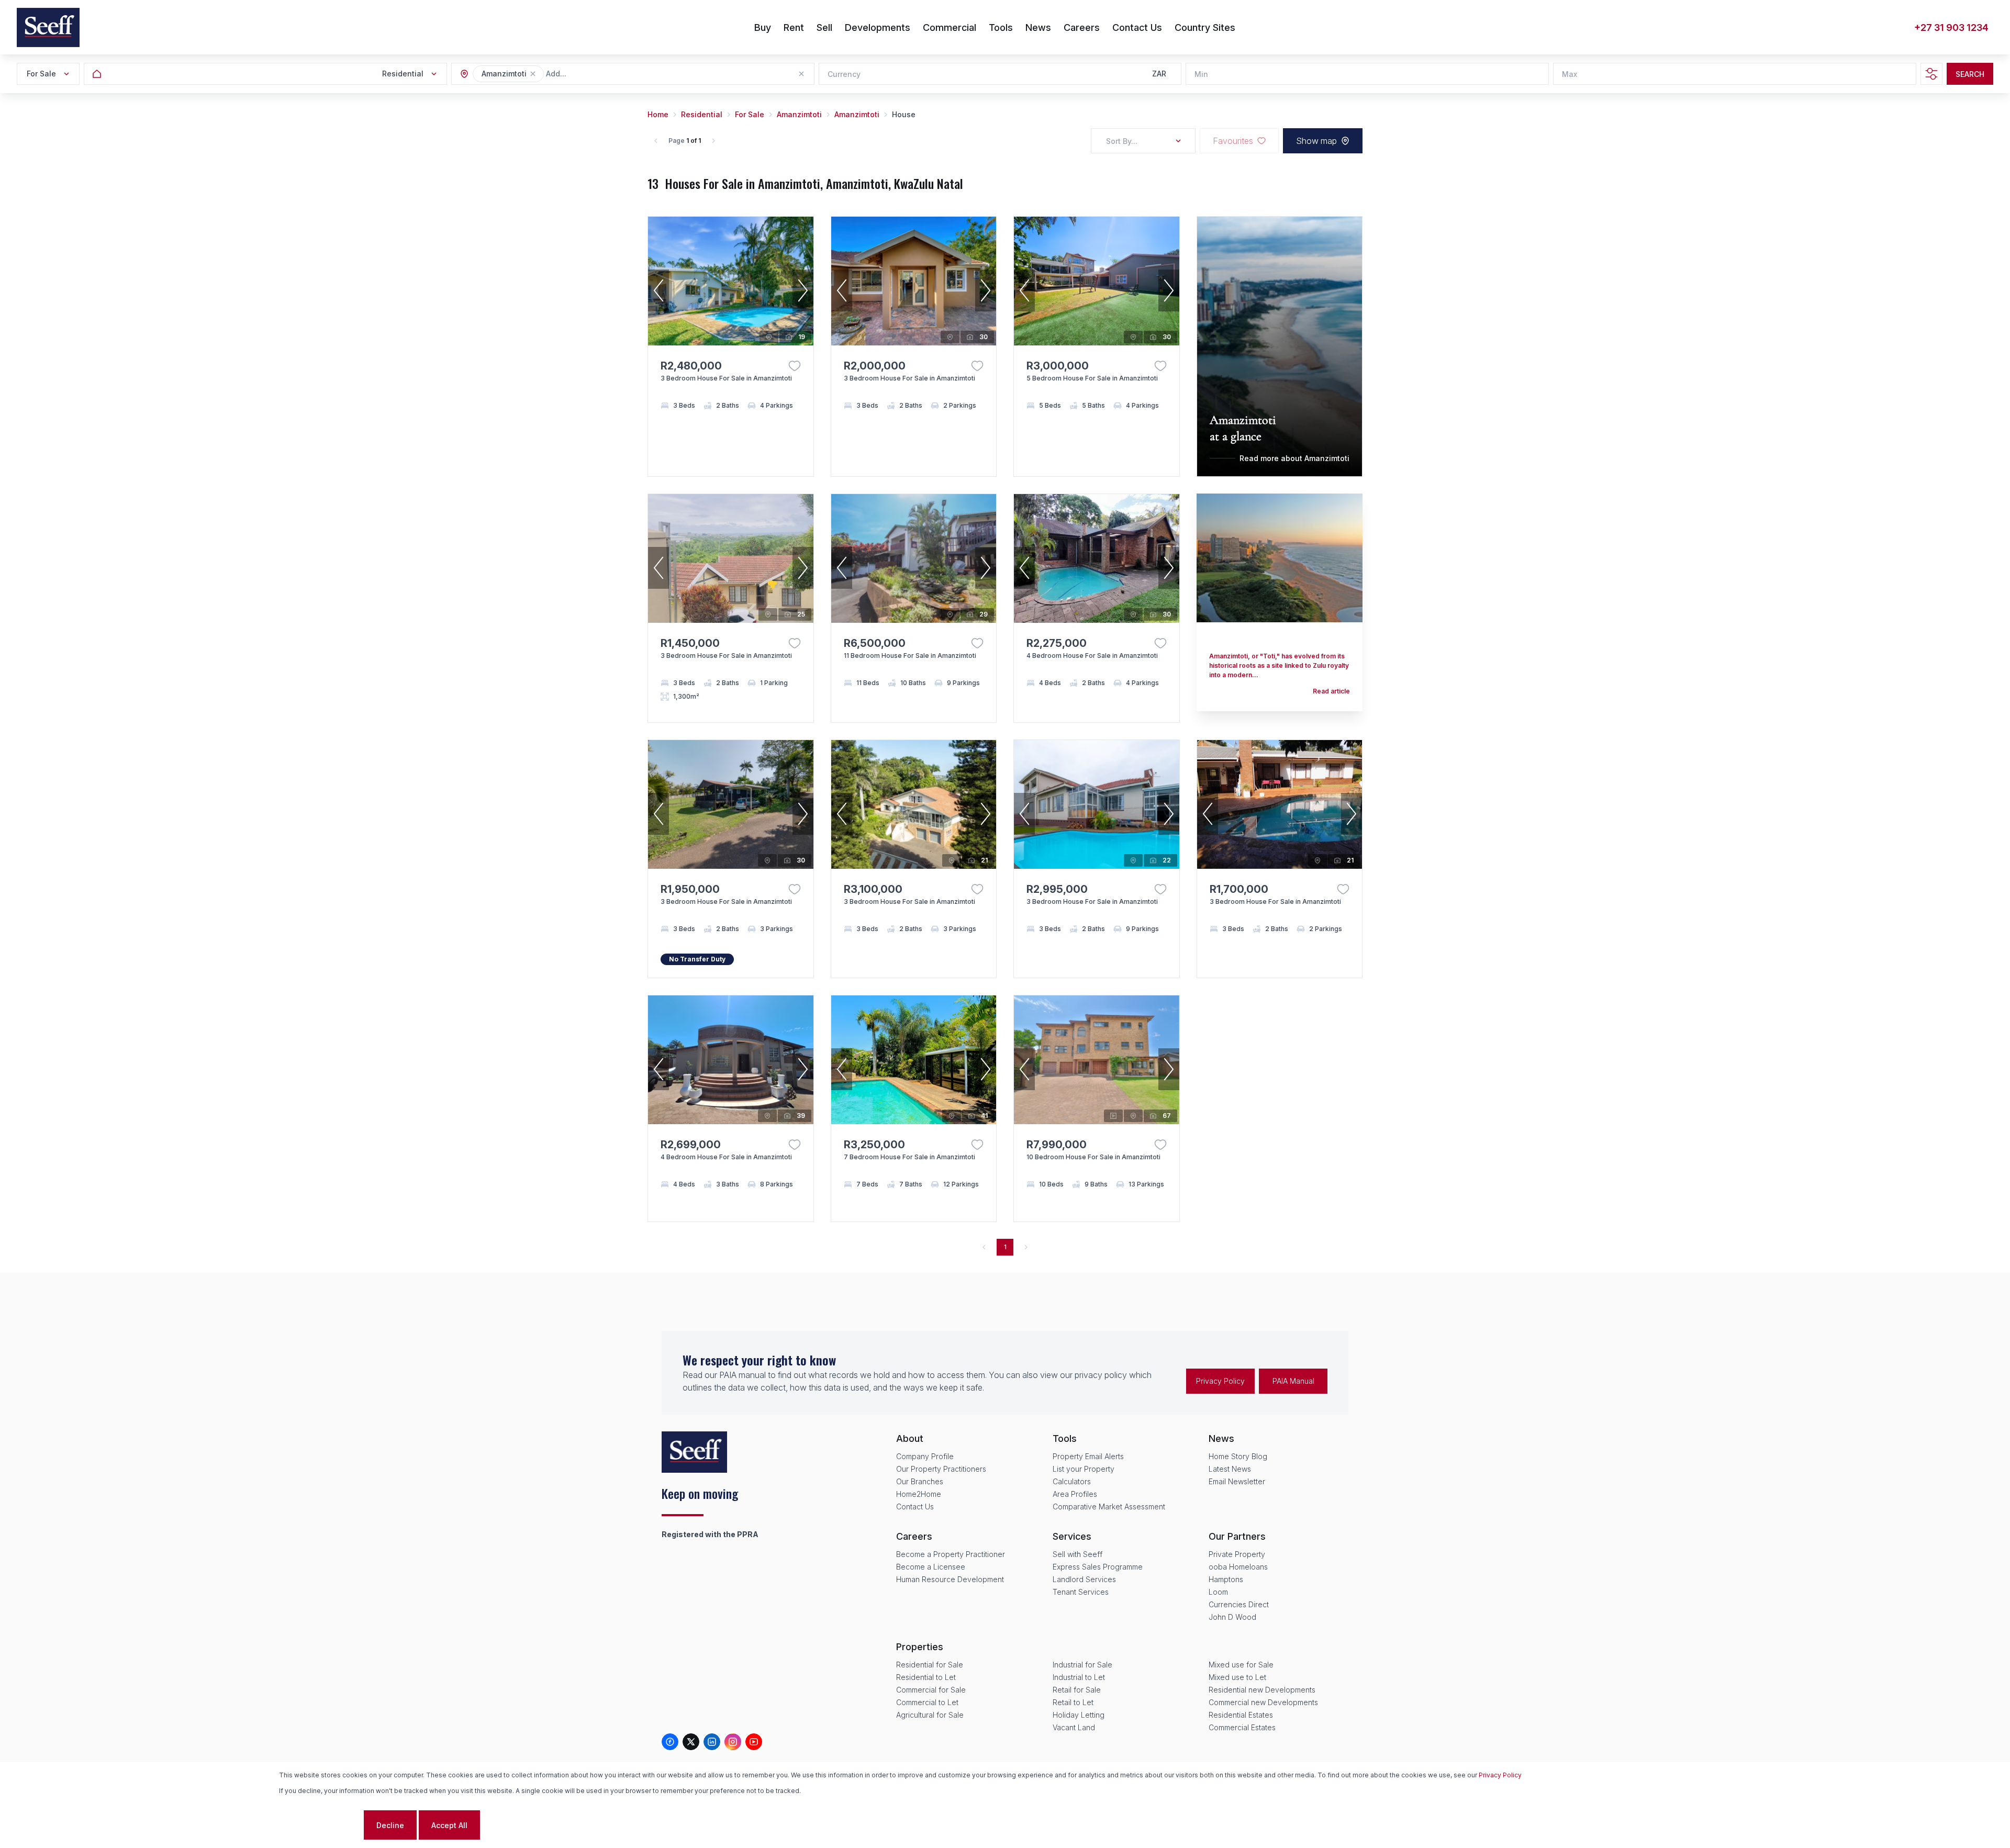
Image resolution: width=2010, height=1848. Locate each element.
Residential (702, 114)
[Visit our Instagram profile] (733, 1742)
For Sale (750, 114)
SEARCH (1970, 74)
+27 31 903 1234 (1951, 27)
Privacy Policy (1220, 1381)
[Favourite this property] (795, 366)
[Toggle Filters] (1931, 74)
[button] (533, 74)
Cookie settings (320, 1825)
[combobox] (603, 74)
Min (1201, 74)
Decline (390, 1825)
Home (658, 114)
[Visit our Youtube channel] (754, 1742)
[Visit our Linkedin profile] (712, 1742)
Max (1570, 74)
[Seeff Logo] (48, 27)
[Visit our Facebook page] (670, 1742)
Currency (844, 74)
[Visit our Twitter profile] (691, 1742)
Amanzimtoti (799, 114)
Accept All (449, 1825)
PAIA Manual (1293, 1381)
